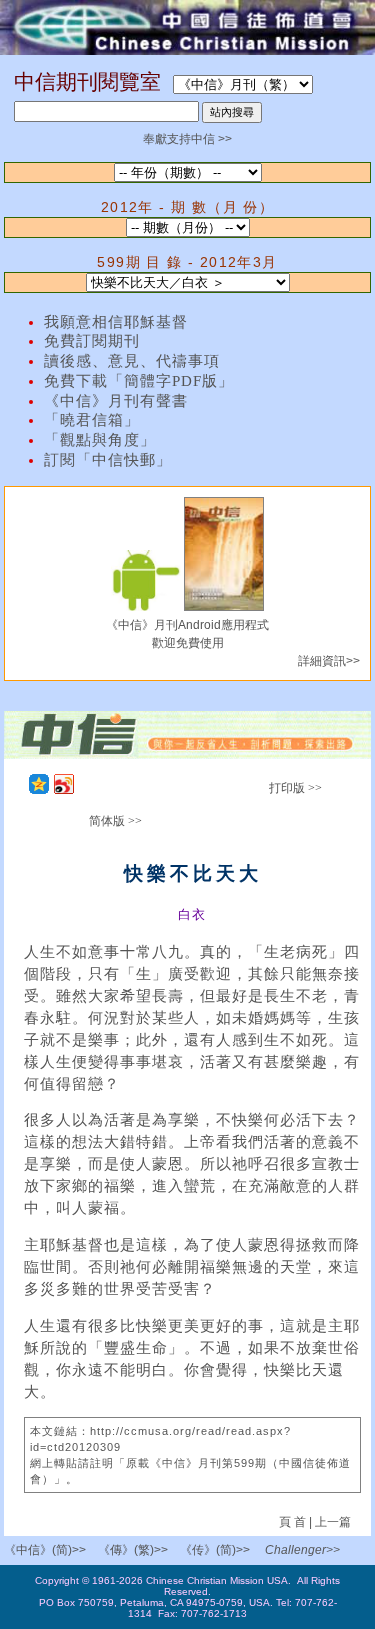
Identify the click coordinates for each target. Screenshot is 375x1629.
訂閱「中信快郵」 (108, 460)
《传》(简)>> (215, 1550)
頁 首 (294, 1522)
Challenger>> (302, 1550)
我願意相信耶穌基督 (116, 322)
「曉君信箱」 (92, 420)
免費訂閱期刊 (92, 341)
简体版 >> (115, 821)
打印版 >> (295, 788)
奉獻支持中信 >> (187, 139)
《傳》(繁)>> (133, 1550)
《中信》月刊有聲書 (116, 401)
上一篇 (333, 1522)
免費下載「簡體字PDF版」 (139, 381)
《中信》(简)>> (45, 1550)
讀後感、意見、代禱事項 (132, 361)
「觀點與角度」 (100, 440)
